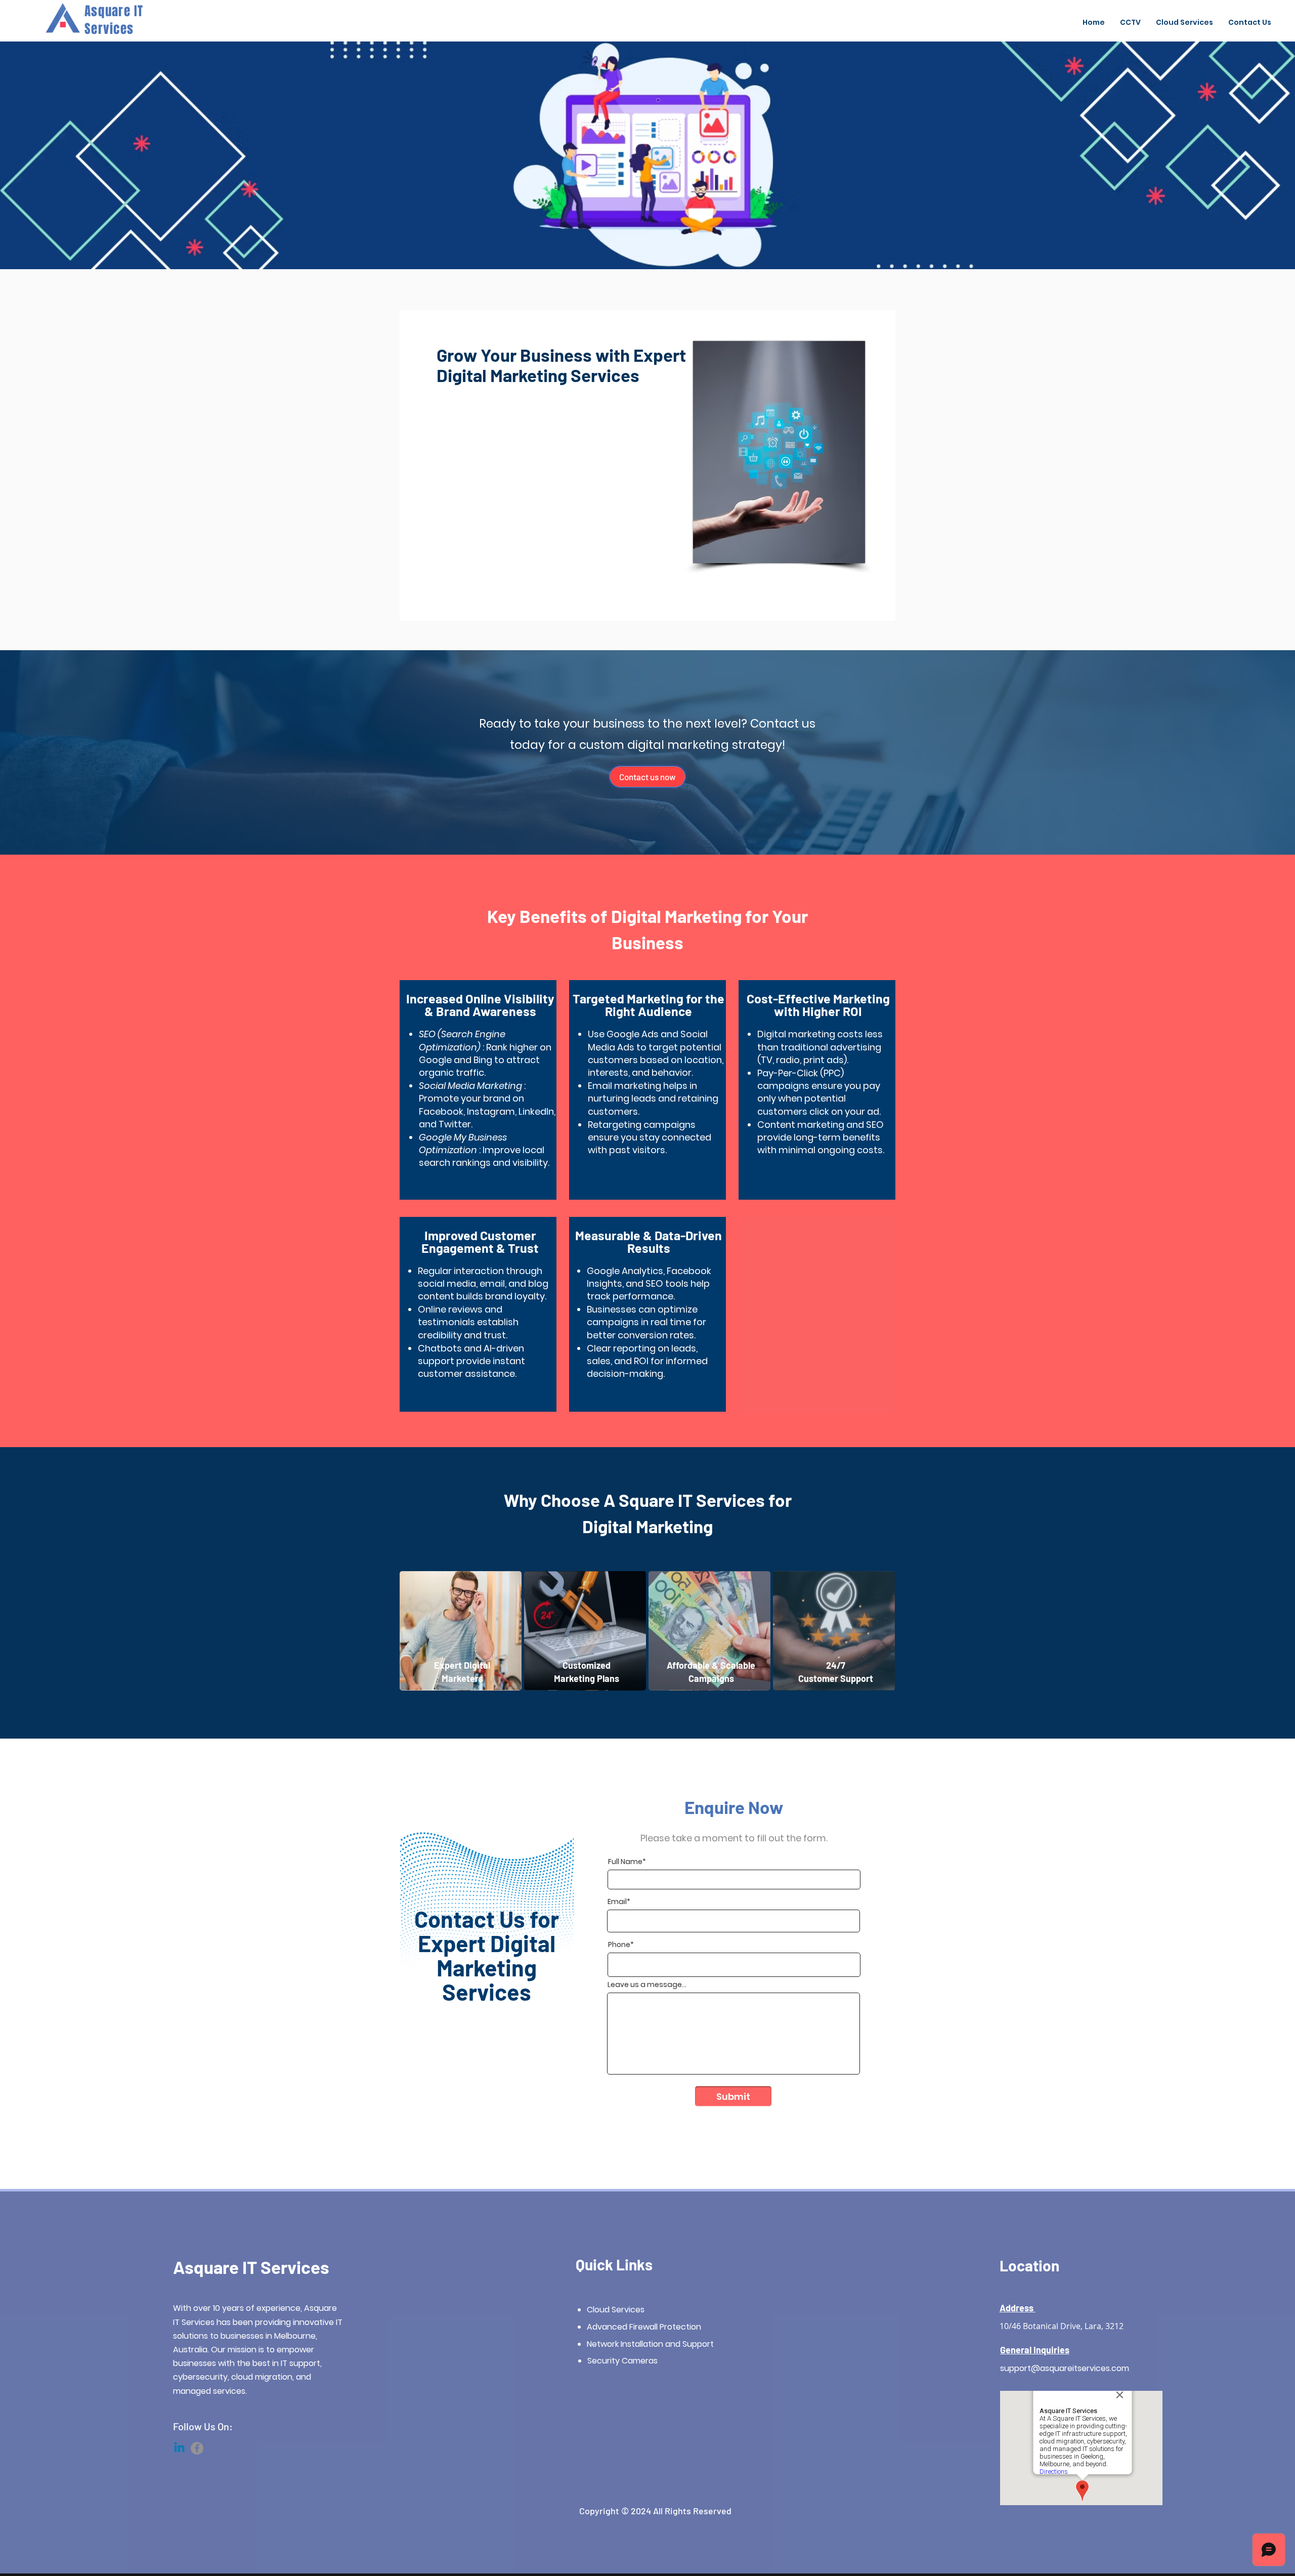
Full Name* (627, 1862)
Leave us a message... (647, 1984)
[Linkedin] (179, 2448)
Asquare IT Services (251, 2267)
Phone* (621, 1945)
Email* (619, 1902)
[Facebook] (197, 2448)
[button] (1184, 22)
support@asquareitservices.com (1065, 2368)
